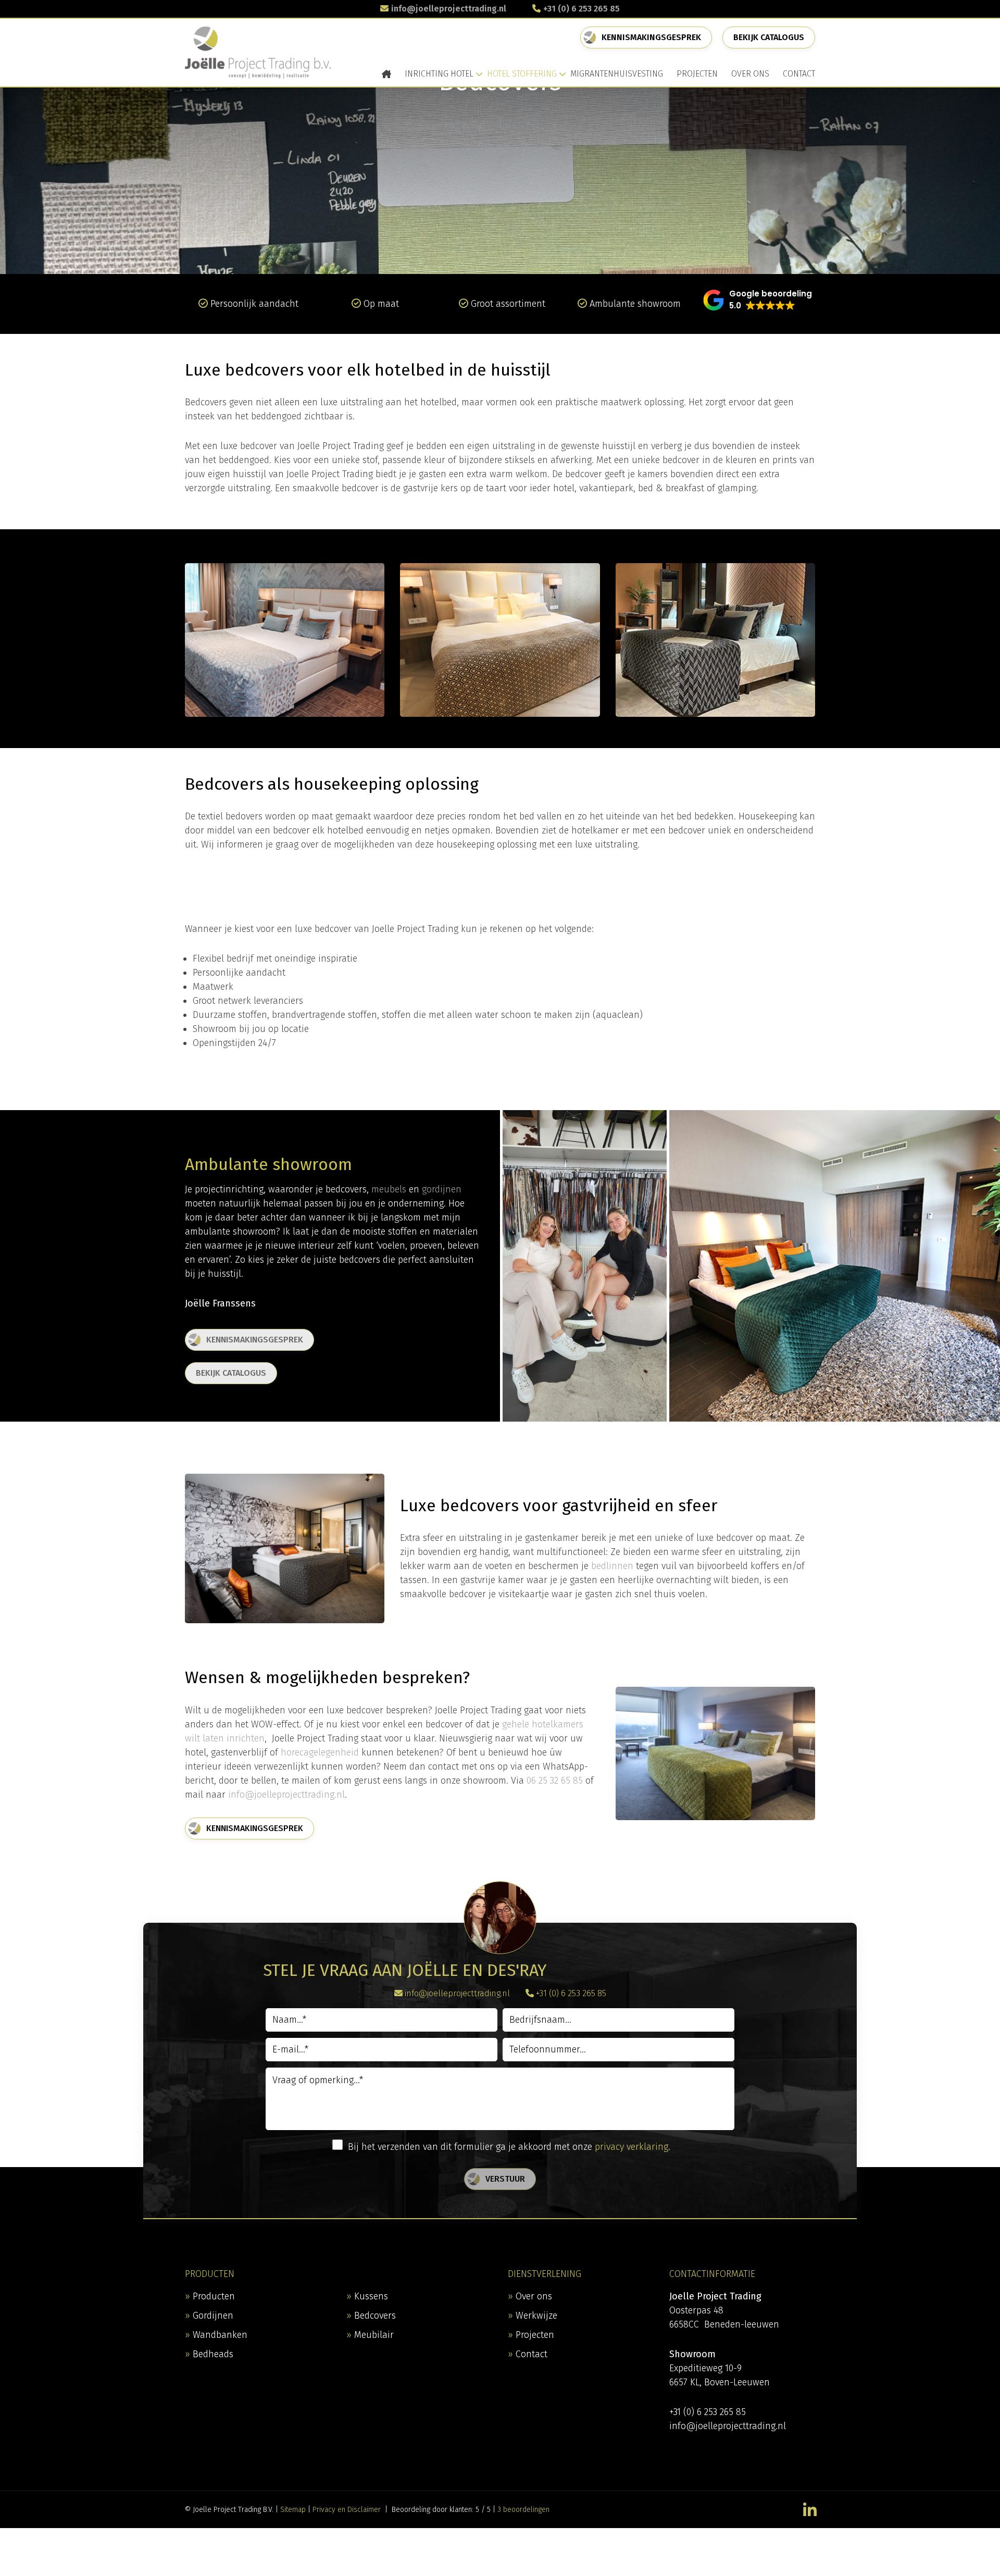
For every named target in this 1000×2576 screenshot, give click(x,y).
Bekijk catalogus (769, 37)
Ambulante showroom (635, 304)
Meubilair (374, 2335)
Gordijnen (213, 2316)
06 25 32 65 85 (555, 1781)
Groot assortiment (508, 304)
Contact (532, 2354)
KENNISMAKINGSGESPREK (651, 37)
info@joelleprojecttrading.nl (449, 9)
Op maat (381, 304)
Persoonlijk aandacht (254, 304)
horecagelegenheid (320, 1752)
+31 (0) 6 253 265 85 (582, 9)
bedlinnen (612, 1566)
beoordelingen (523, 2510)
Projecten (535, 2335)
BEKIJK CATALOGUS (231, 1373)
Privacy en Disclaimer (347, 2510)
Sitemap (293, 2510)
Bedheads (213, 2354)
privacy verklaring (632, 2147)
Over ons (534, 2296)
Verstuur (505, 2179)
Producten (214, 2296)
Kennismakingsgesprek (255, 1340)
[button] (758, 300)
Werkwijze (536, 2316)
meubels (389, 1189)
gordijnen (442, 1189)
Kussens (371, 2296)
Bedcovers (375, 2316)
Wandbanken (220, 2335)
